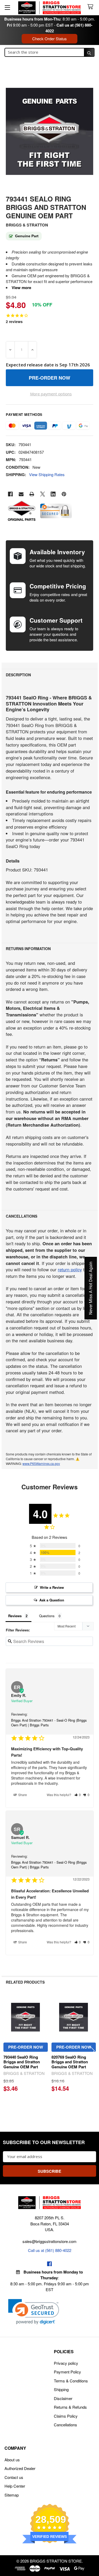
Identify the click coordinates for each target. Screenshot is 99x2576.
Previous (7, 2051)
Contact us (14, 2477)
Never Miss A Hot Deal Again (91, 1288)
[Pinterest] (64, 494)
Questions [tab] (47, 1616)
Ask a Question (52, 1600)
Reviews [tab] (15, 1616)
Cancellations (65, 2425)
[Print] (32, 494)
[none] (49, 131)
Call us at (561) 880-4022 (50, 2250)
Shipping (61, 2389)
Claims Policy (66, 2416)
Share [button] (22, 1795)
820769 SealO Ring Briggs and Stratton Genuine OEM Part (70, 2062)
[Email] (21, 494)
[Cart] (91, 7)
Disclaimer (63, 2398)
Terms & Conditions (71, 2381)
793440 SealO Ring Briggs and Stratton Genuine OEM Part (22, 2062)
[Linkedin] (53, 494)
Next (92, 2051)
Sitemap (12, 2495)
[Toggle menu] (7, 7)
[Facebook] (10, 494)
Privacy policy (66, 2363)
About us (12, 2460)
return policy (70, 1269)
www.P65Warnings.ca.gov (41, 1463)
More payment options (51, 394)
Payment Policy (67, 2372)
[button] (78, 1795)
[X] (43, 494)
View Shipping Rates (47, 474)
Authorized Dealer (20, 2468)
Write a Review (52, 1587)
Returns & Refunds (70, 2407)
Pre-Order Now (26, 2047)
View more (21, 288)
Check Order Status (49, 39)
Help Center (15, 2486)
